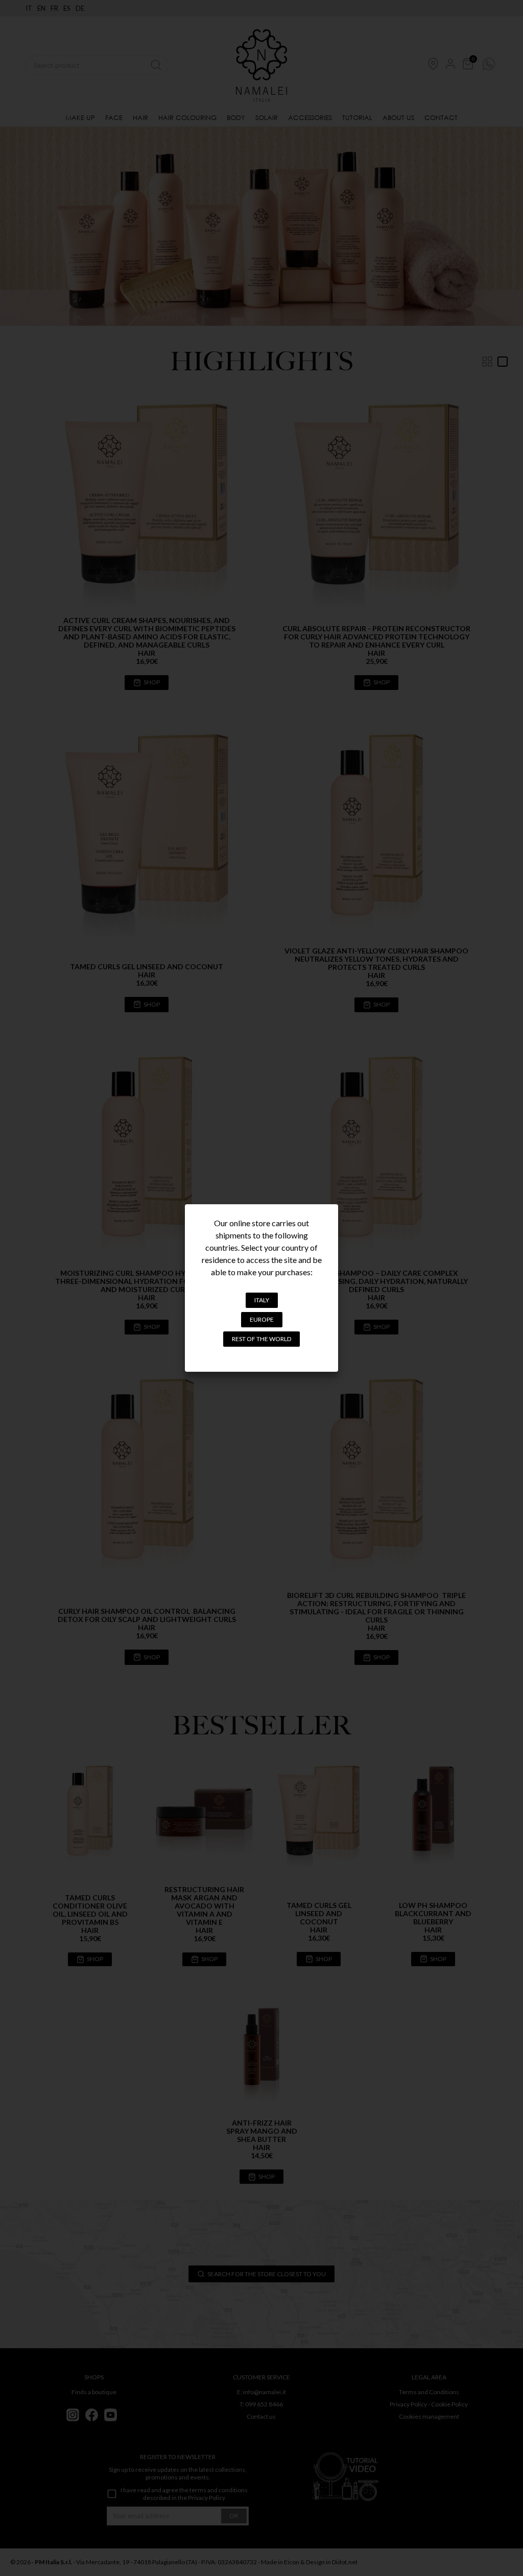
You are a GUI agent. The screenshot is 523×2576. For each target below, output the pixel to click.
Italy (262, 1300)
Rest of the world (261, 1339)
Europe (262, 1319)
